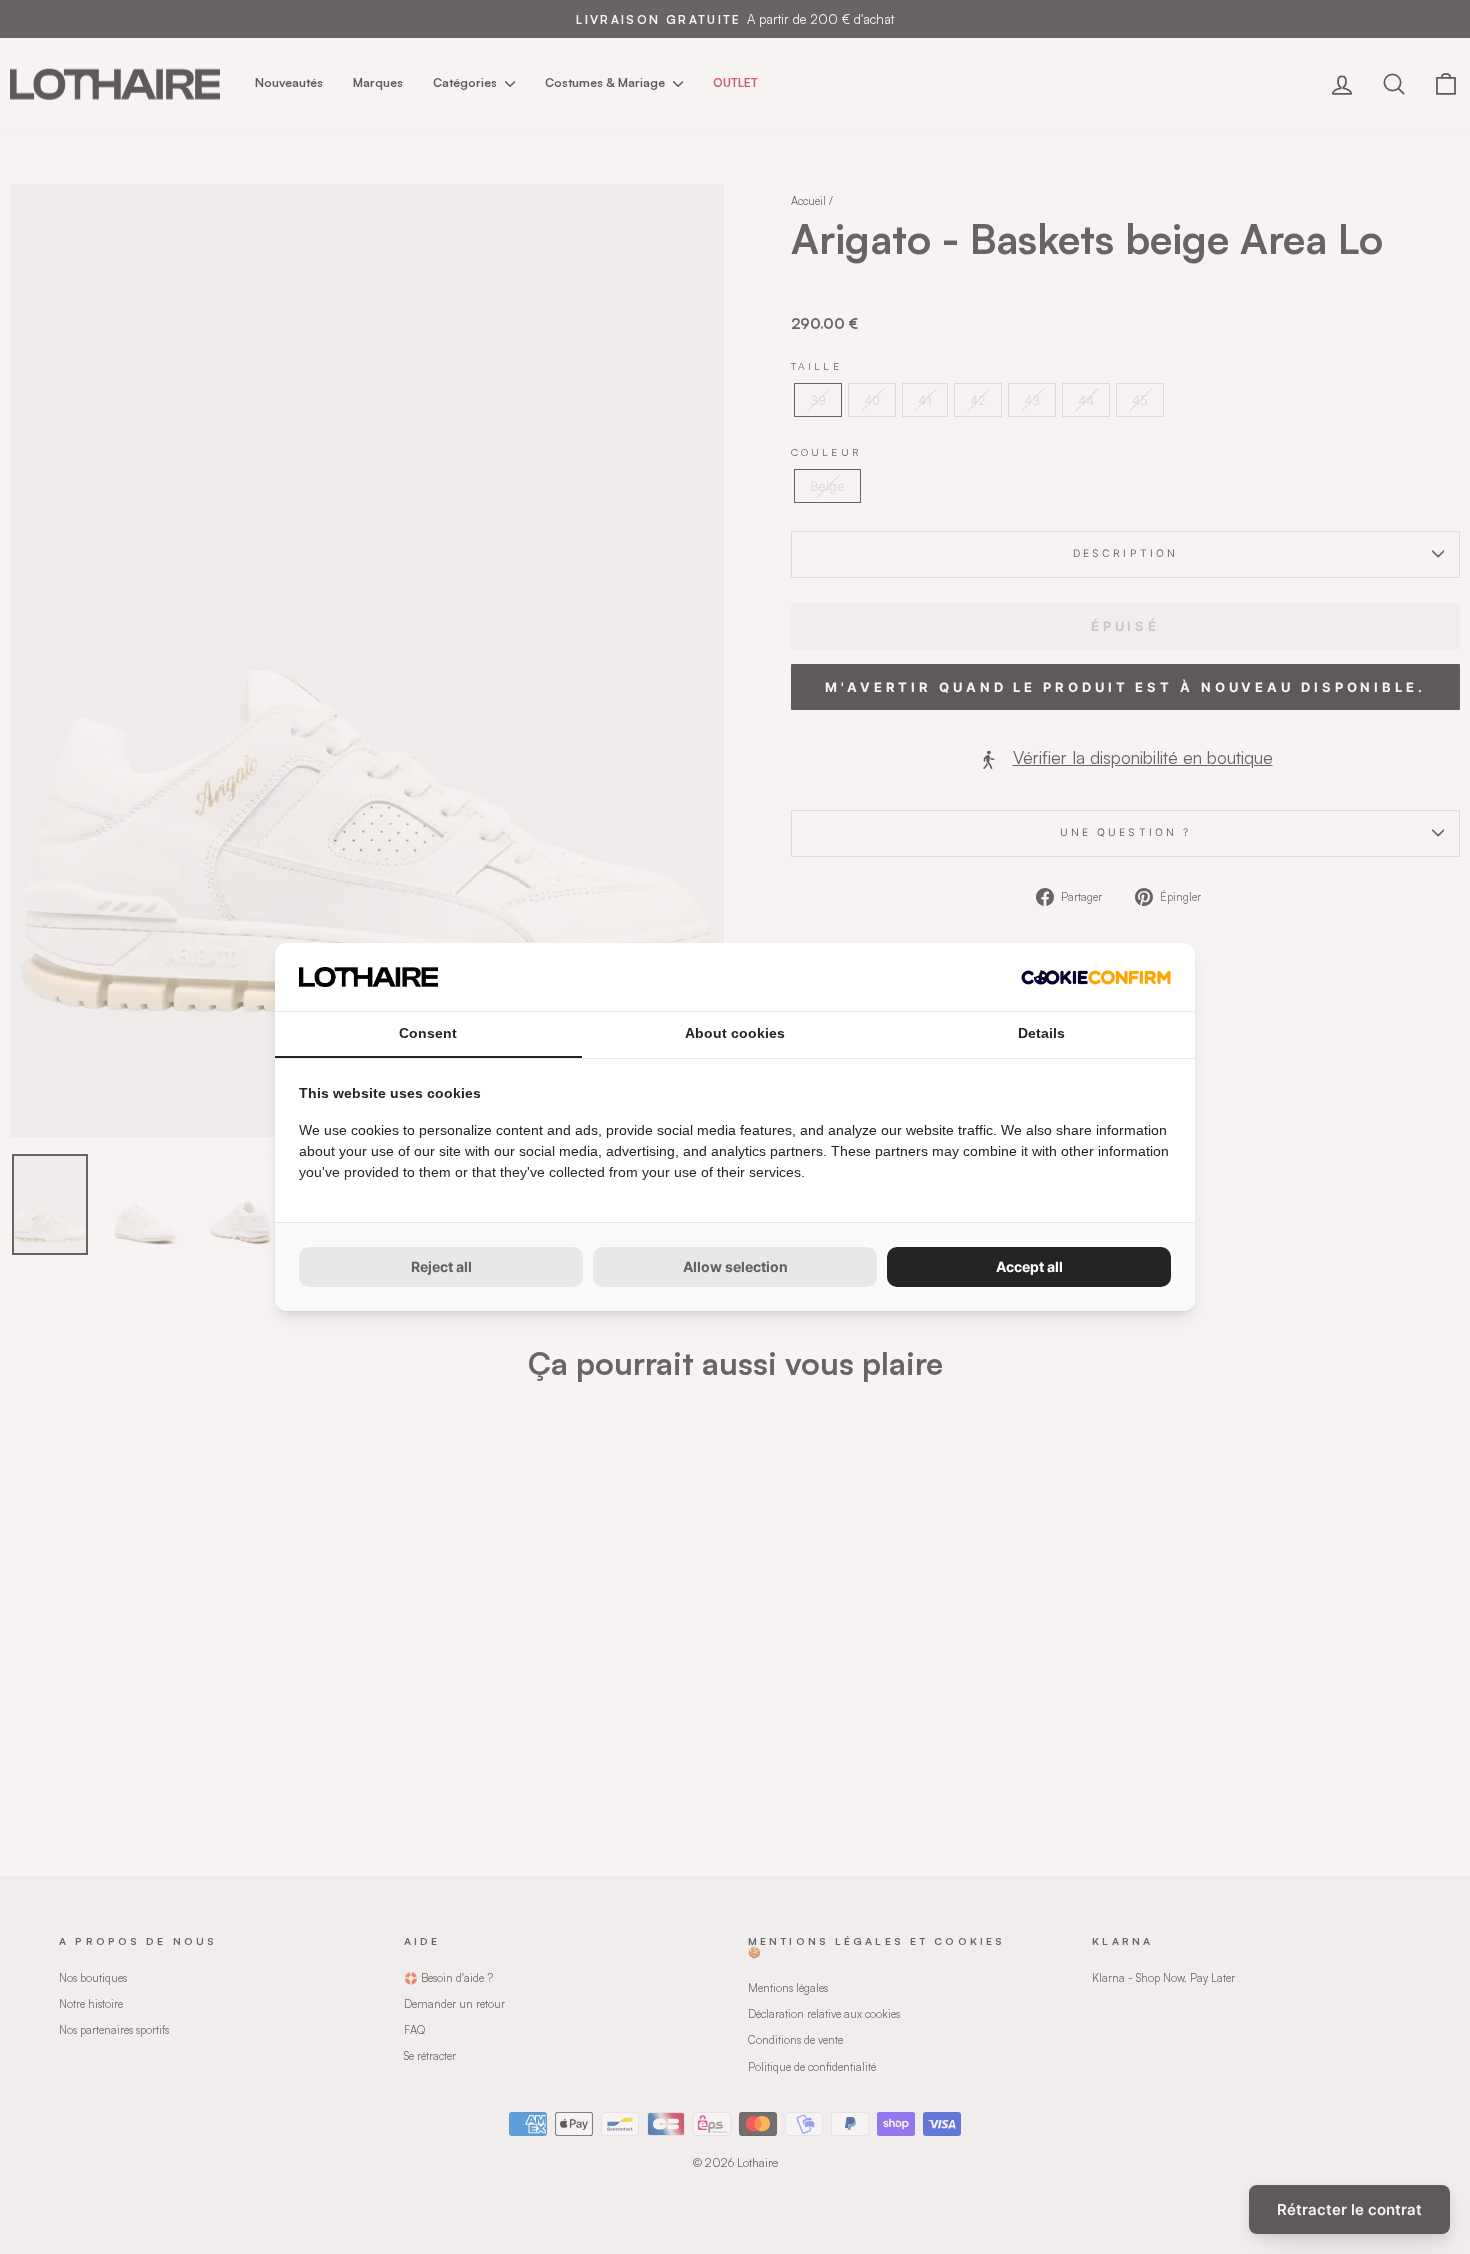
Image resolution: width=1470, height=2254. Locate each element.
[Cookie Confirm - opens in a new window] (1096, 977)
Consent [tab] (428, 1033)
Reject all (441, 1266)
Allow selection (735, 1266)
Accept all (1029, 1266)
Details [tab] (1041, 1033)
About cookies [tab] (735, 1033)
